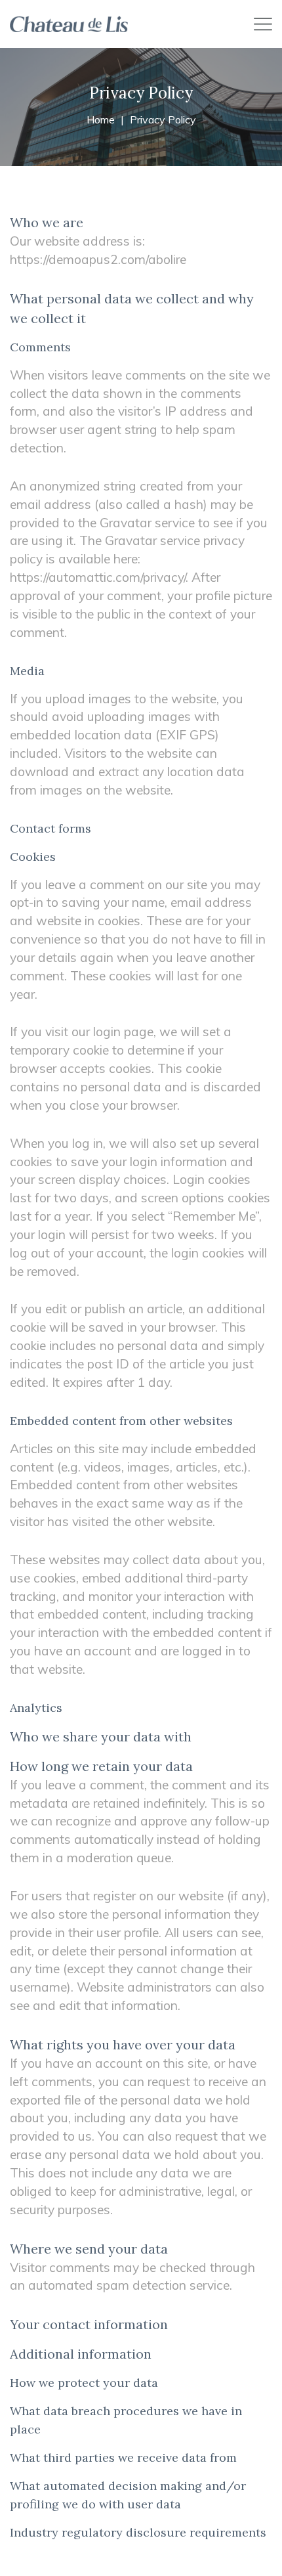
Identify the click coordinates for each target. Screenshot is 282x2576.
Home (101, 120)
